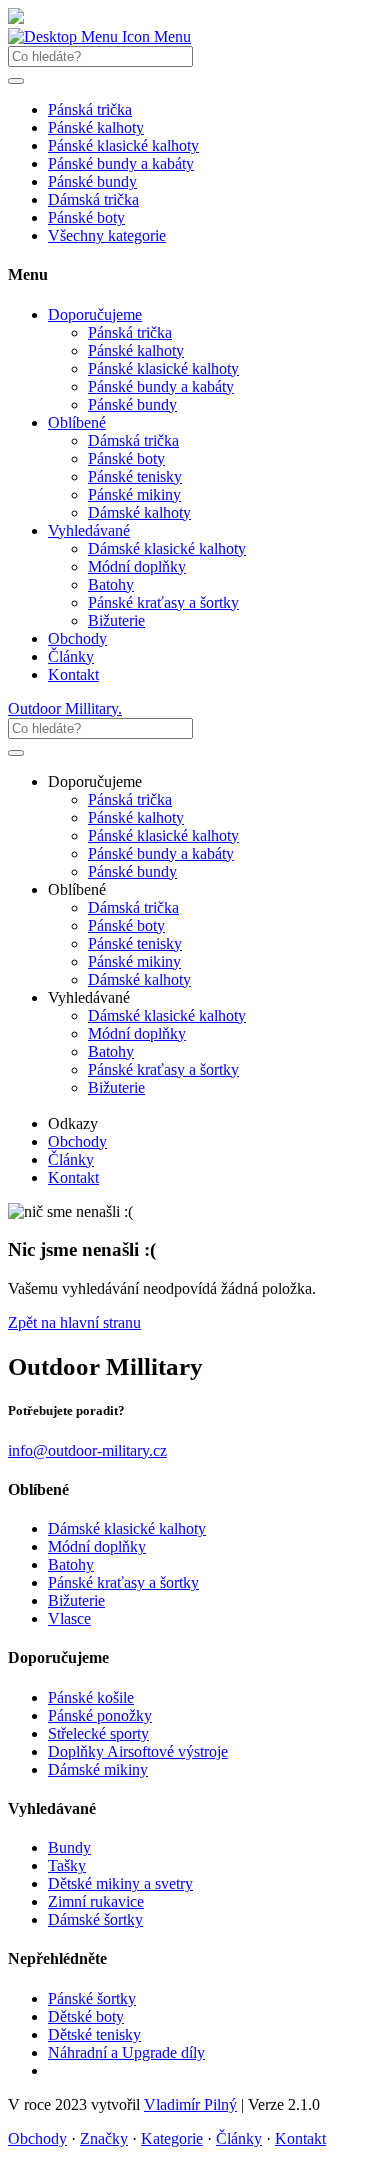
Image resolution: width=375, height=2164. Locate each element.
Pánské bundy (92, 181)
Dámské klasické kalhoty (167, 548)
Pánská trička (90, 109)
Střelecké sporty (98, 1733)
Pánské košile (91, 1697)
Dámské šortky (95, 1919)
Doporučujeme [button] (95, 314)
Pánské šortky (92, 1998)
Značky (104, 2138)
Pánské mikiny (134, 494)
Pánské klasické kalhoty (123, 145)
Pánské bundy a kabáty (121, 163)
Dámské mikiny (98, 1769)
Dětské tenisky (94, 2034)
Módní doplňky (137, 566)
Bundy (69, 1847)
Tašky (67, 1865)
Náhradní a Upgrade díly (126, 2052)
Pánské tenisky (135, 476)
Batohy (111, 584)
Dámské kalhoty (139, 512)
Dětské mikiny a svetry (120, 1883)
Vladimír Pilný (190, 2104)
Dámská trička (93, 199)
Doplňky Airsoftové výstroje (138, 1751)
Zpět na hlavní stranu (74, 1322)
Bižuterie (116, 620)
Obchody (77, 638)
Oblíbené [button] (77, 422)
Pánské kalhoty (96, 127)
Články (71, 656)
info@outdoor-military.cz (87, 1450)
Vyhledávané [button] (89, 530)
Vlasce (69, 1618)
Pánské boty (86, 217)
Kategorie (172, 2138)
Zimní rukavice (96, 1901)
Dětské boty (86, 2016)
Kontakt (73, 674)
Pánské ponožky (100, 1715)
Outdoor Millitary (65, 708)
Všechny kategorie (107, 235)
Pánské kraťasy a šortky (163, 602)
